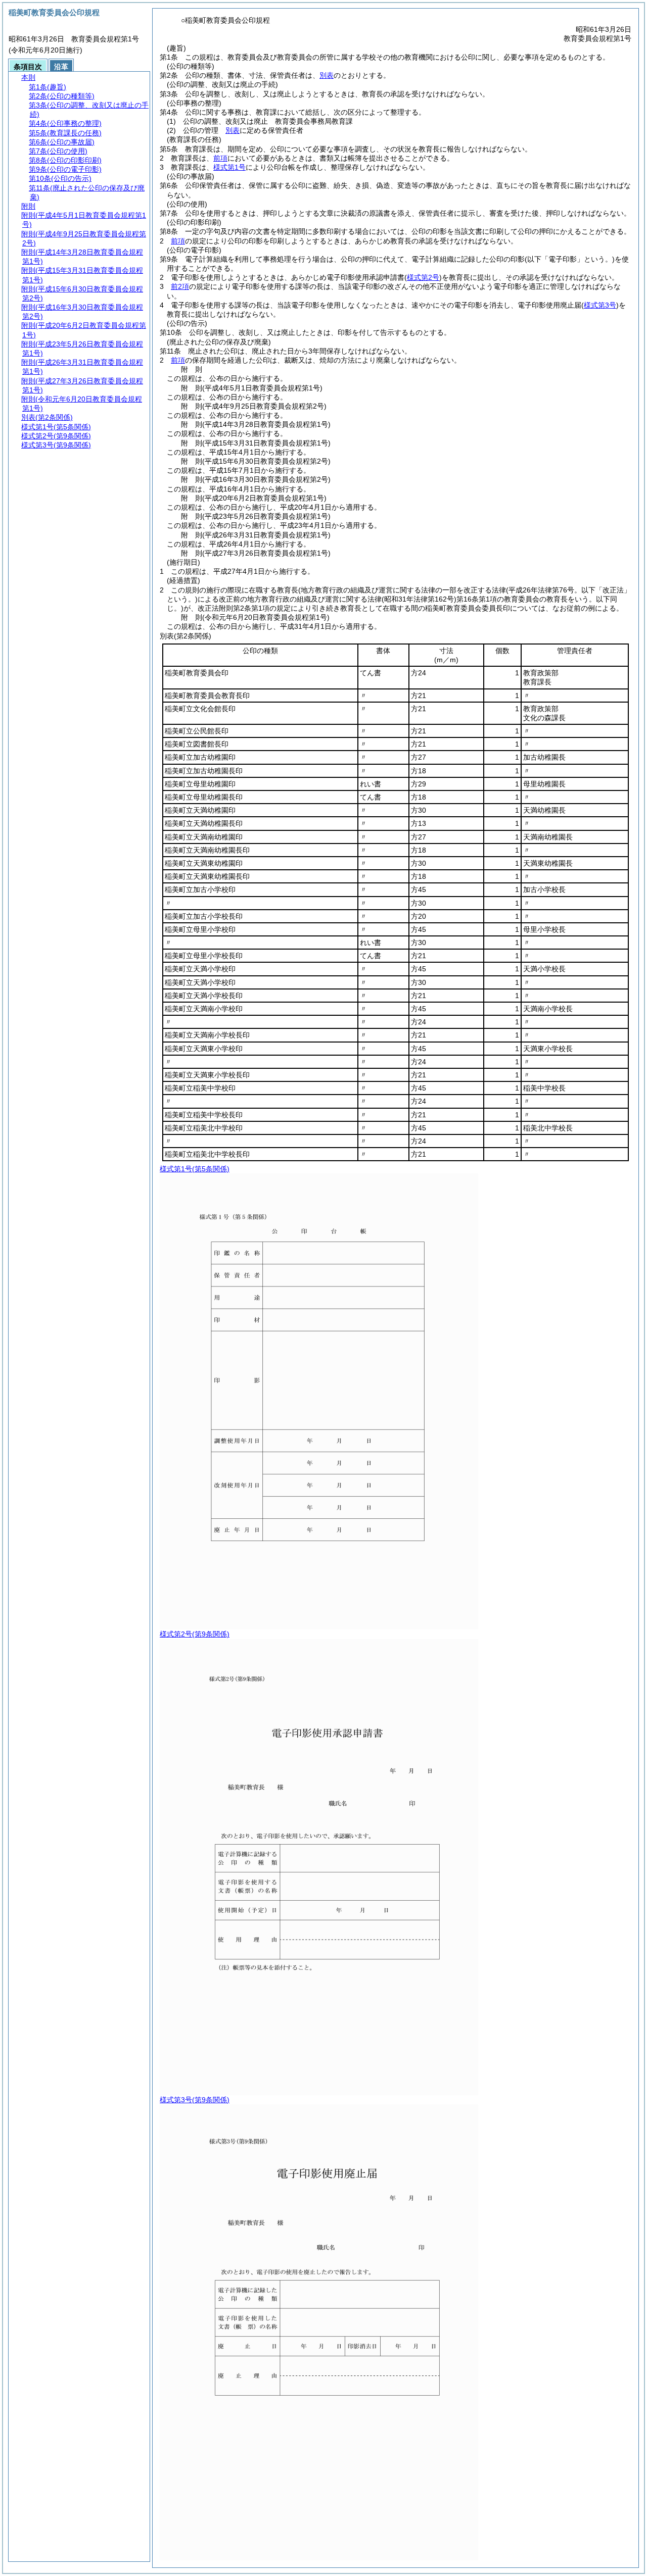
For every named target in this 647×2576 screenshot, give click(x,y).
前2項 (180, 286)
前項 (220, 158)
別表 (327, 75)
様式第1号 (229, 167)
